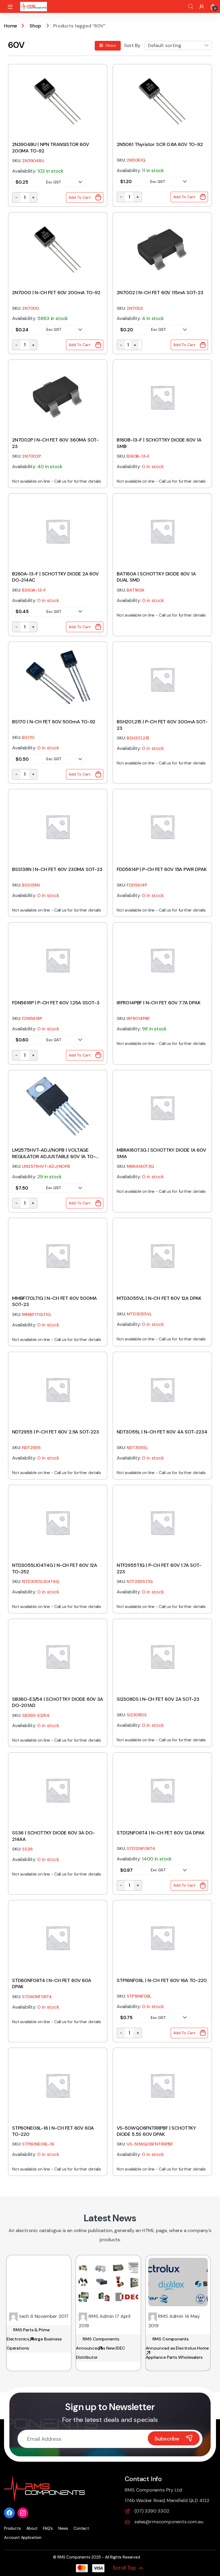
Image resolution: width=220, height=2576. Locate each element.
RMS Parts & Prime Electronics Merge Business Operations (34, 2339)
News (63, 2528)
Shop (35, 26)
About (32, 2528)
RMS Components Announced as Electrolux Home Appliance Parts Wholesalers (177, 2348)
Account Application (23, 2538)
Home (11, 26)
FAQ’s (48, 2528)
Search (190, 6)
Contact (81, 2528)
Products (12, 2528)
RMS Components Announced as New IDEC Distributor (100, 2348)
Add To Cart (80, 197)
